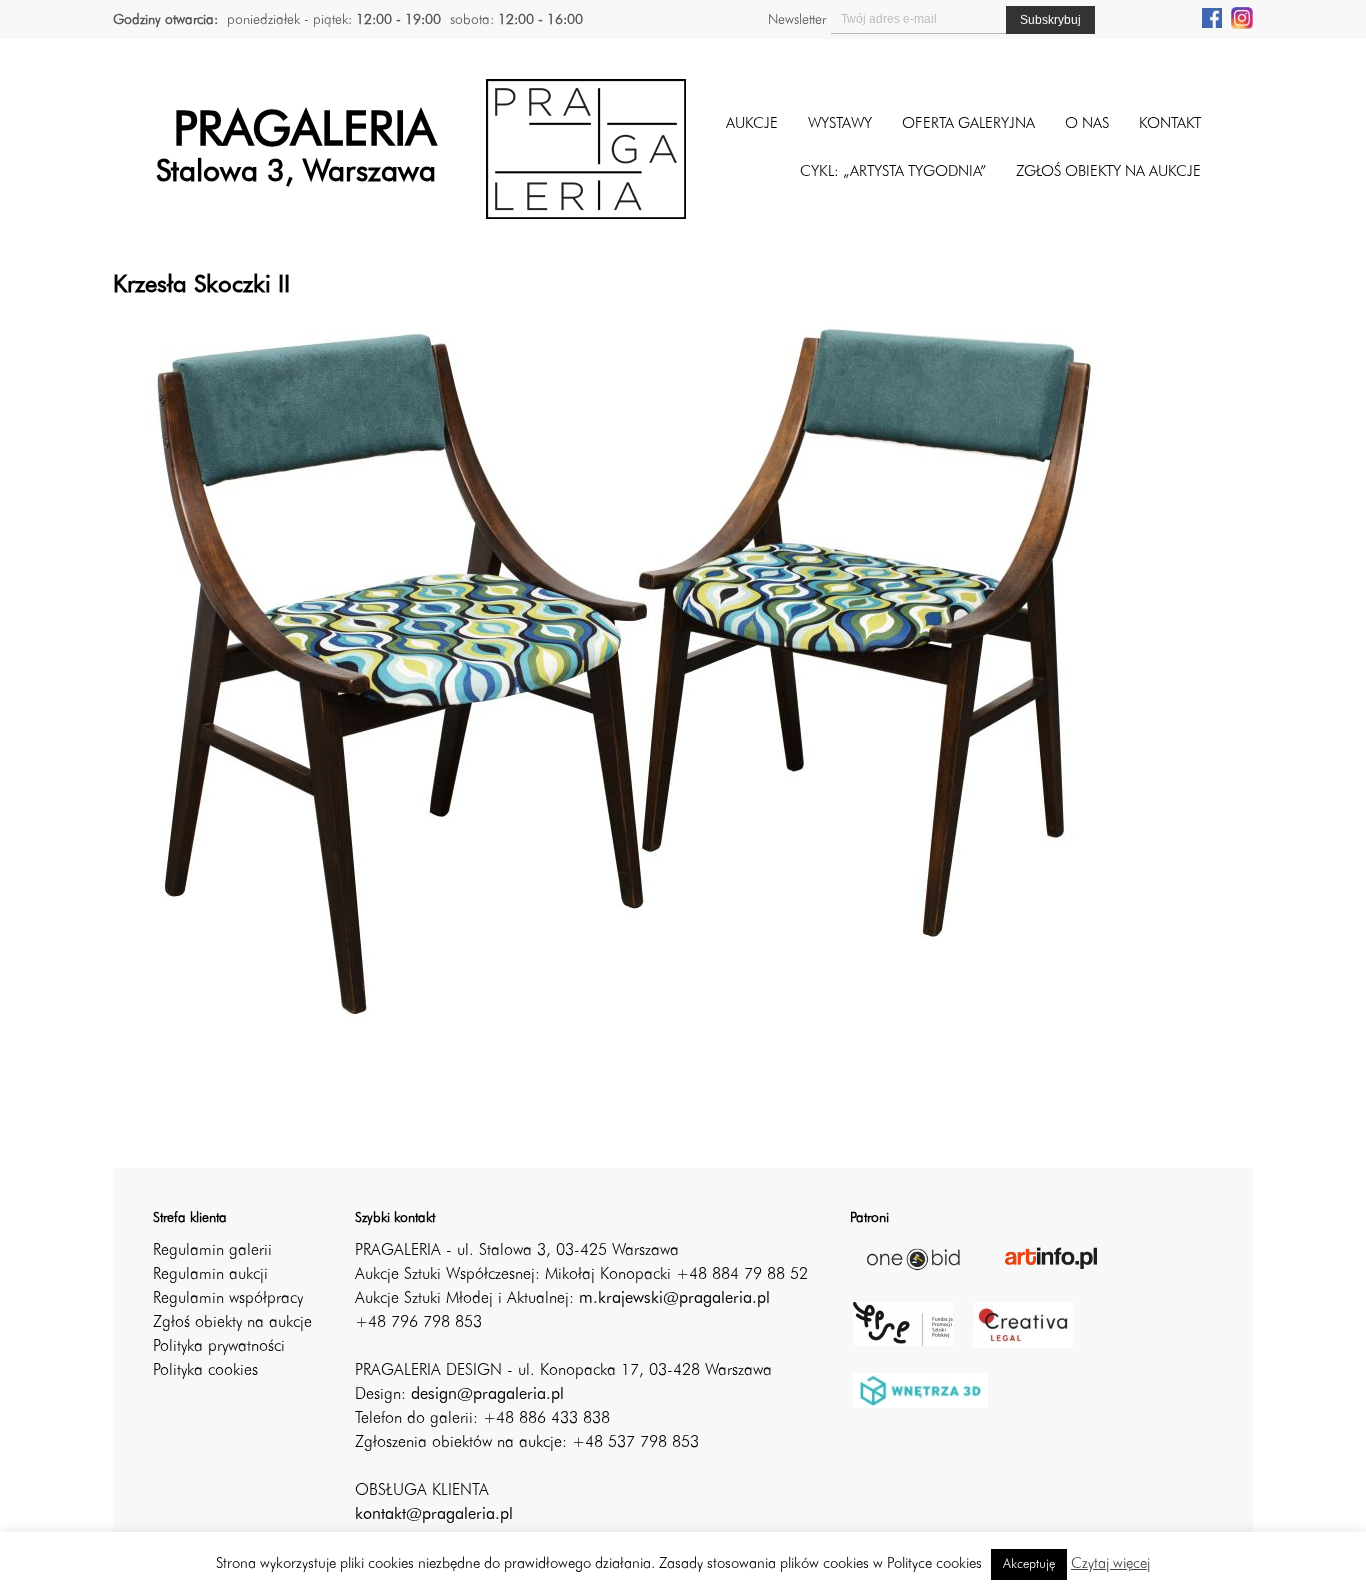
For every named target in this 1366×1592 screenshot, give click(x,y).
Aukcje (752, 124)
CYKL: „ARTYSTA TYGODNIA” (893, 172)
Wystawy (840, 124)
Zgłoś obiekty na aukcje (232, 1323)
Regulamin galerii (212, 1251)
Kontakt (1170, 124)
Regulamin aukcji (210, 1275)
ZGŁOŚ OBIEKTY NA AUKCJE (1108, 172)
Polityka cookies (205, 1371)
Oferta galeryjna (968, 124)
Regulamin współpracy (228, 1299)
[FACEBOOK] (1212, 17)
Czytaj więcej (1110, 1564)
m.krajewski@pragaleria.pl (674, 1299)
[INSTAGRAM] (1242, 17)
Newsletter (797, 20)
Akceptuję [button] (1029, 1564)
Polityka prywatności (219, 1347)
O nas (1087, 124)
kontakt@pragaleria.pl (434, 1515)
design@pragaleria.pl (487, 1395)
